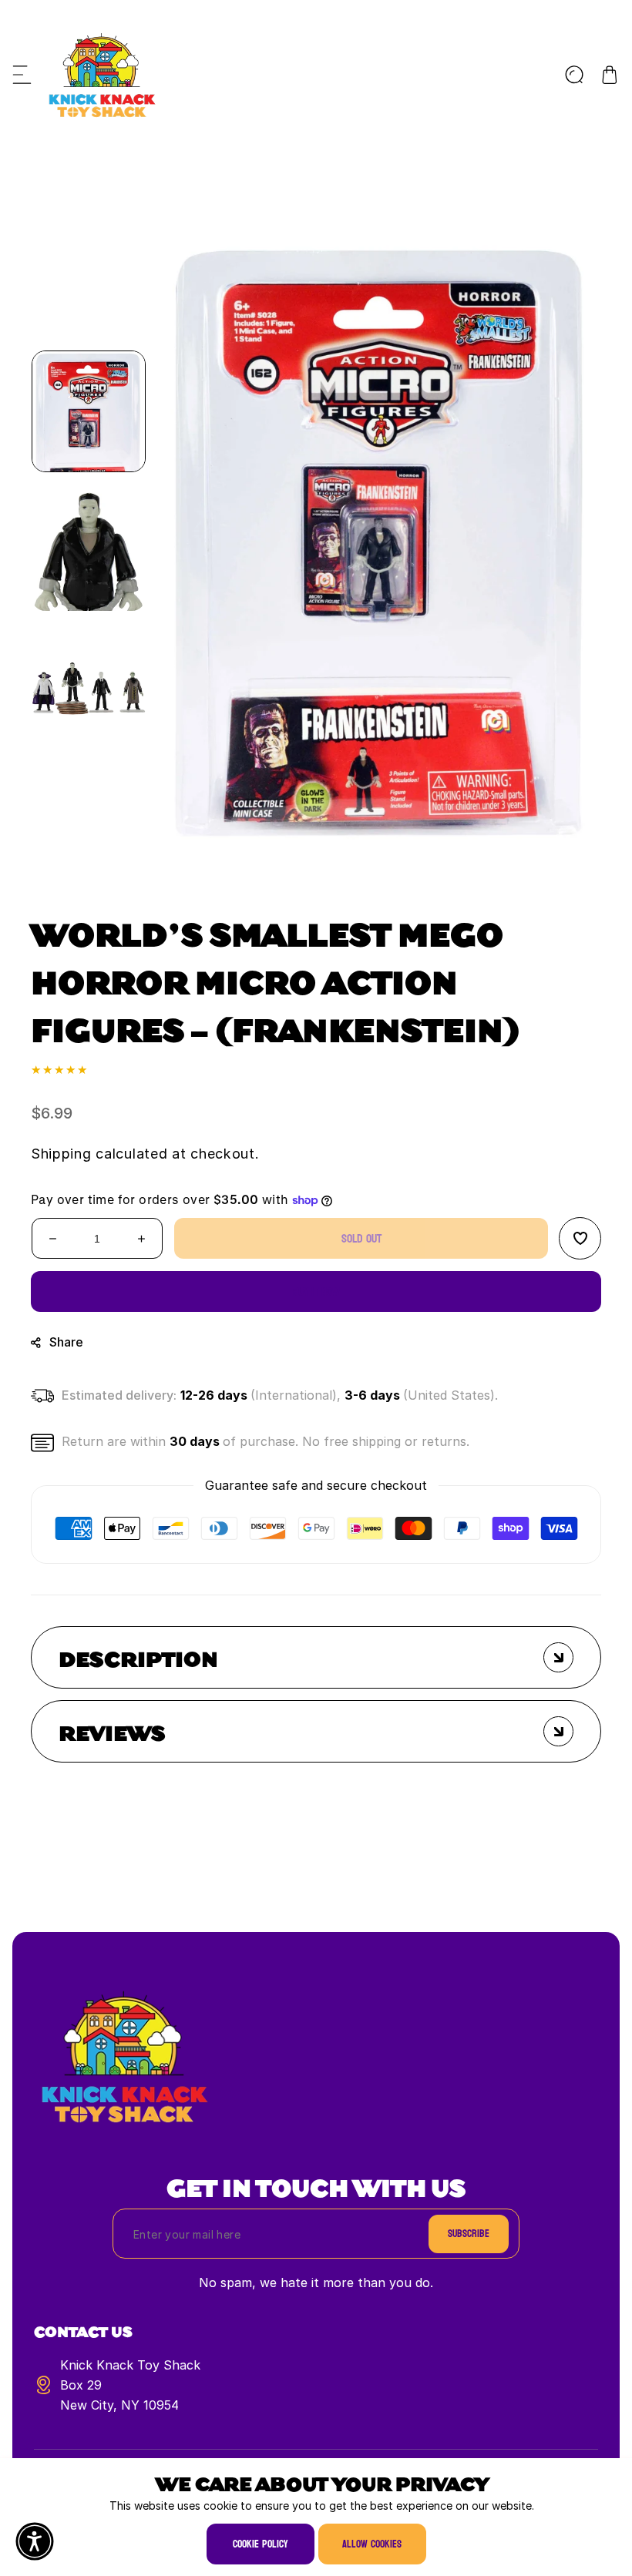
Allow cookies (372, 2544)
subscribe (469, 2234)
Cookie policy (261, 2544)
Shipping (61, 1154)
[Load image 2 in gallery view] (89, 550)
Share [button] (66, 1342)
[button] (22, 75)
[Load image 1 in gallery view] (89, 411)
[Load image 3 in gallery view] (89, 689)
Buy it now (316, 1291)
